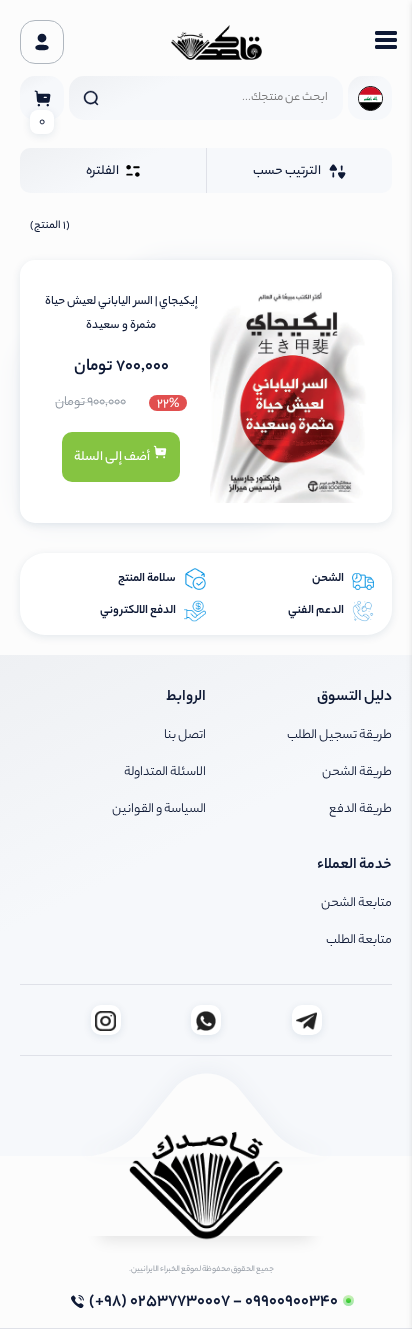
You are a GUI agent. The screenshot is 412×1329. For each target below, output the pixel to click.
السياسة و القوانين (159, 809)
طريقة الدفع (360, 809)
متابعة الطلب (359, 940)
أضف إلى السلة (113, 457)
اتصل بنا (185, 735)
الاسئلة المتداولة (165, 772)
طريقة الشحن (357, 772)
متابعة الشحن (356, 903)
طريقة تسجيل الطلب (339, 735)
